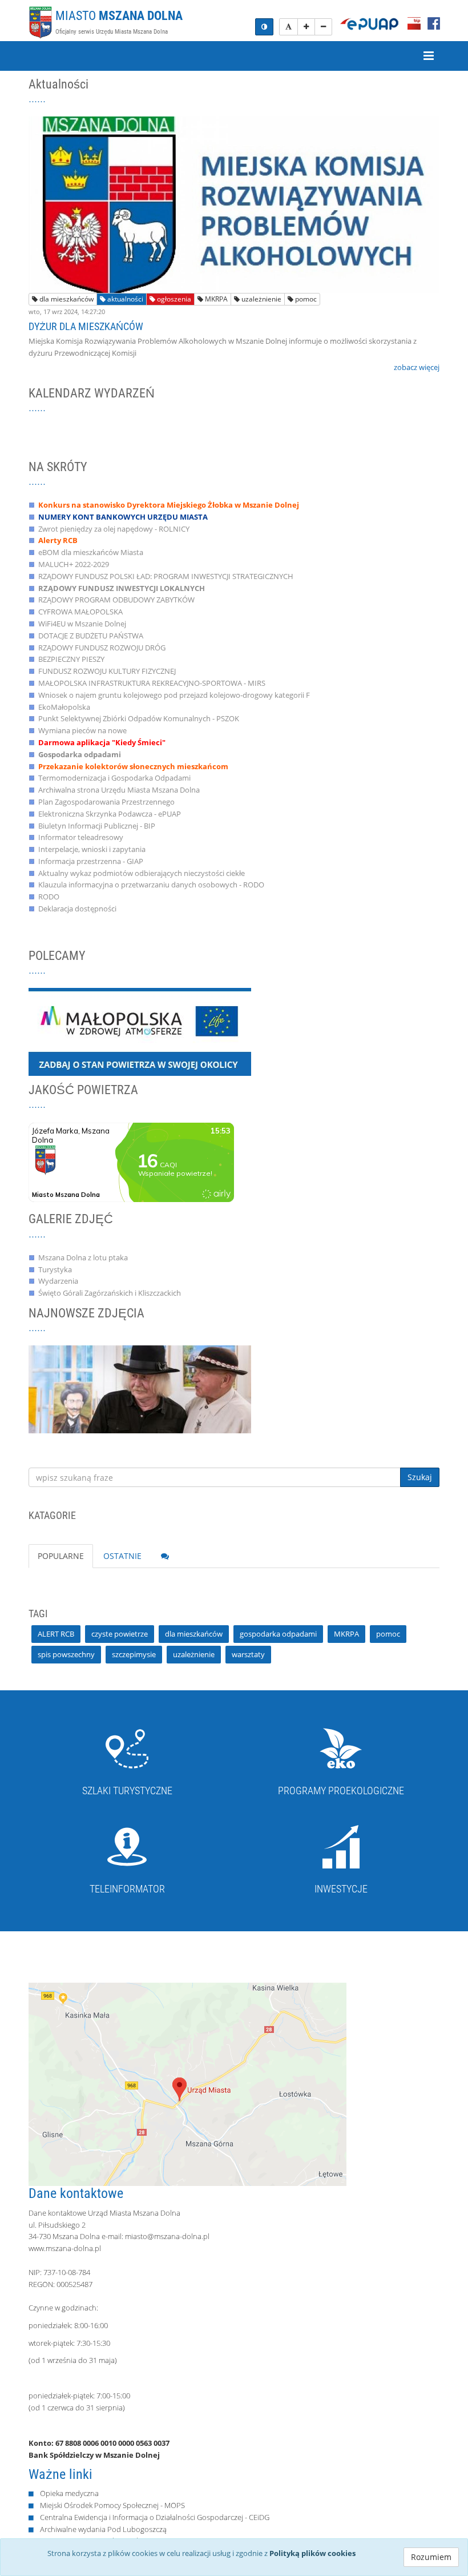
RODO (49, 897)
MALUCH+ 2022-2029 (74, 564)
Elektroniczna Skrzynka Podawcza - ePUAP (110, 814)
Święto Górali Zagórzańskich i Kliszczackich (110, 1293)
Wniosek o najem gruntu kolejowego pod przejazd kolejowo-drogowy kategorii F (174, 695)
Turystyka (55, 1269)
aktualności (124, 299)
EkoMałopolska (64, 707)
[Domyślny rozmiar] (289, 27)
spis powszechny (66, 1654)
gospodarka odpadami (278, 1634)
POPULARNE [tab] (61, 1556)
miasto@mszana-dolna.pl (167, 2236)
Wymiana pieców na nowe (82, 730)
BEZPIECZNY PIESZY (71, 659)
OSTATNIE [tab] (122, 1556)
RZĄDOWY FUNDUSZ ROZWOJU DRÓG (102, 648)
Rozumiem (431, 2557)
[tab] (165, 1556)
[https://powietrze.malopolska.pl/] (140, 1032)
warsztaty (248, 1654)
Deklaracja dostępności (77, 909)
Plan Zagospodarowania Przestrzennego (106, 802)
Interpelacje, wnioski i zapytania (92, 849)
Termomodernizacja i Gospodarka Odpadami (114, 778)
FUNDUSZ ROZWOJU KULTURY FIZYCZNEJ (107, 671)
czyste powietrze (120, 1634)
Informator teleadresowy (81, 837)
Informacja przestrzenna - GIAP (91, 861)
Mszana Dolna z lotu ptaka (83, 1257)
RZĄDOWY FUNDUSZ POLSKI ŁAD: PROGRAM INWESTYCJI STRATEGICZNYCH (166, 576)
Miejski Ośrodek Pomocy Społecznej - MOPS (112, 2505)
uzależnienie (261, 299)
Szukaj (420, 1477)
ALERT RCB (56, 1634)
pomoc (305, 299)
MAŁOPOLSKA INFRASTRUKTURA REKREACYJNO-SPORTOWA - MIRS (152, 683)
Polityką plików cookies (312, 2553)
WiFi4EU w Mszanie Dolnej (82, 624)
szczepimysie (134, 1654)
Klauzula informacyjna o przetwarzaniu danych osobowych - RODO (151, 885)
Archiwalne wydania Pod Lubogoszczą (103, 2529)
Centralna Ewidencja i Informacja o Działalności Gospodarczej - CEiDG (155, 2517)
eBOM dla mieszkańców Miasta (91, 552)
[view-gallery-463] (140, 1389)
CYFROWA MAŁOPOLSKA (80, 612)
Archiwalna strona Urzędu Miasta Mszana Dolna (119, 790)
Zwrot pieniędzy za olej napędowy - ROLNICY (114, 529)
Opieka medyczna (69, 2493)
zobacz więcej (417, 367)
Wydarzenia (58, 1281)
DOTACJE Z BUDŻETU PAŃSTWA (91, 636)
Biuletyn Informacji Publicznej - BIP (97, 826)
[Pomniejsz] (323, 27)
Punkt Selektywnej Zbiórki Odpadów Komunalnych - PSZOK (139, 718)
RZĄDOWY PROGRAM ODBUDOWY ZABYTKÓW (116, 600)
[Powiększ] (306, 27)
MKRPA (215, 299)
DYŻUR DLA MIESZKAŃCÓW (86, 326)
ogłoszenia (173, 299)
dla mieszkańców (66, 299)
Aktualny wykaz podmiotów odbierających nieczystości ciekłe (142, 873)
